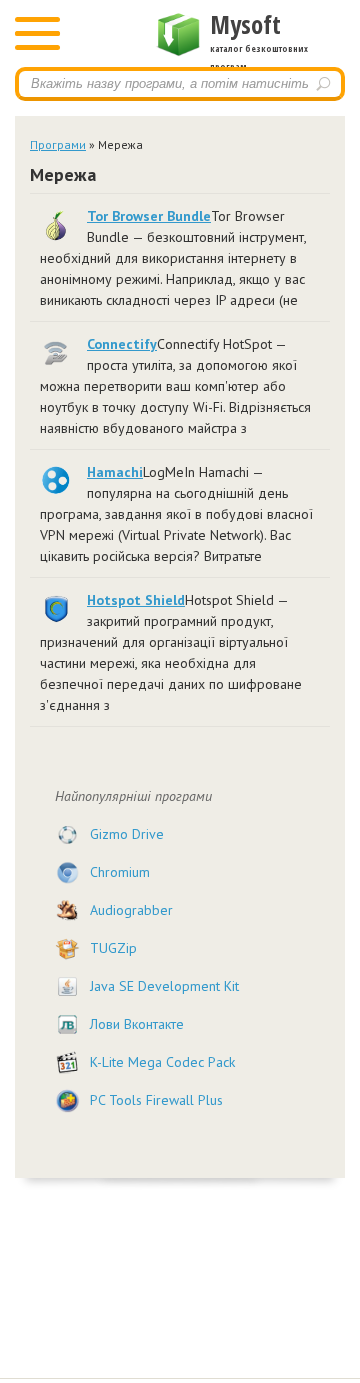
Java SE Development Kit (164, 986)
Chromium (120, 872)
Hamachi (115, 472)
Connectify (122, 344)
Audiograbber (131, 910)
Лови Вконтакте (137, 1024)
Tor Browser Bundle (149, 216)
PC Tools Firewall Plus (156, 1100)
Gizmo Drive (127, 834)
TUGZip (113, 948)
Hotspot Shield (136, 600)
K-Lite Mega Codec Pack (162, 1062)
